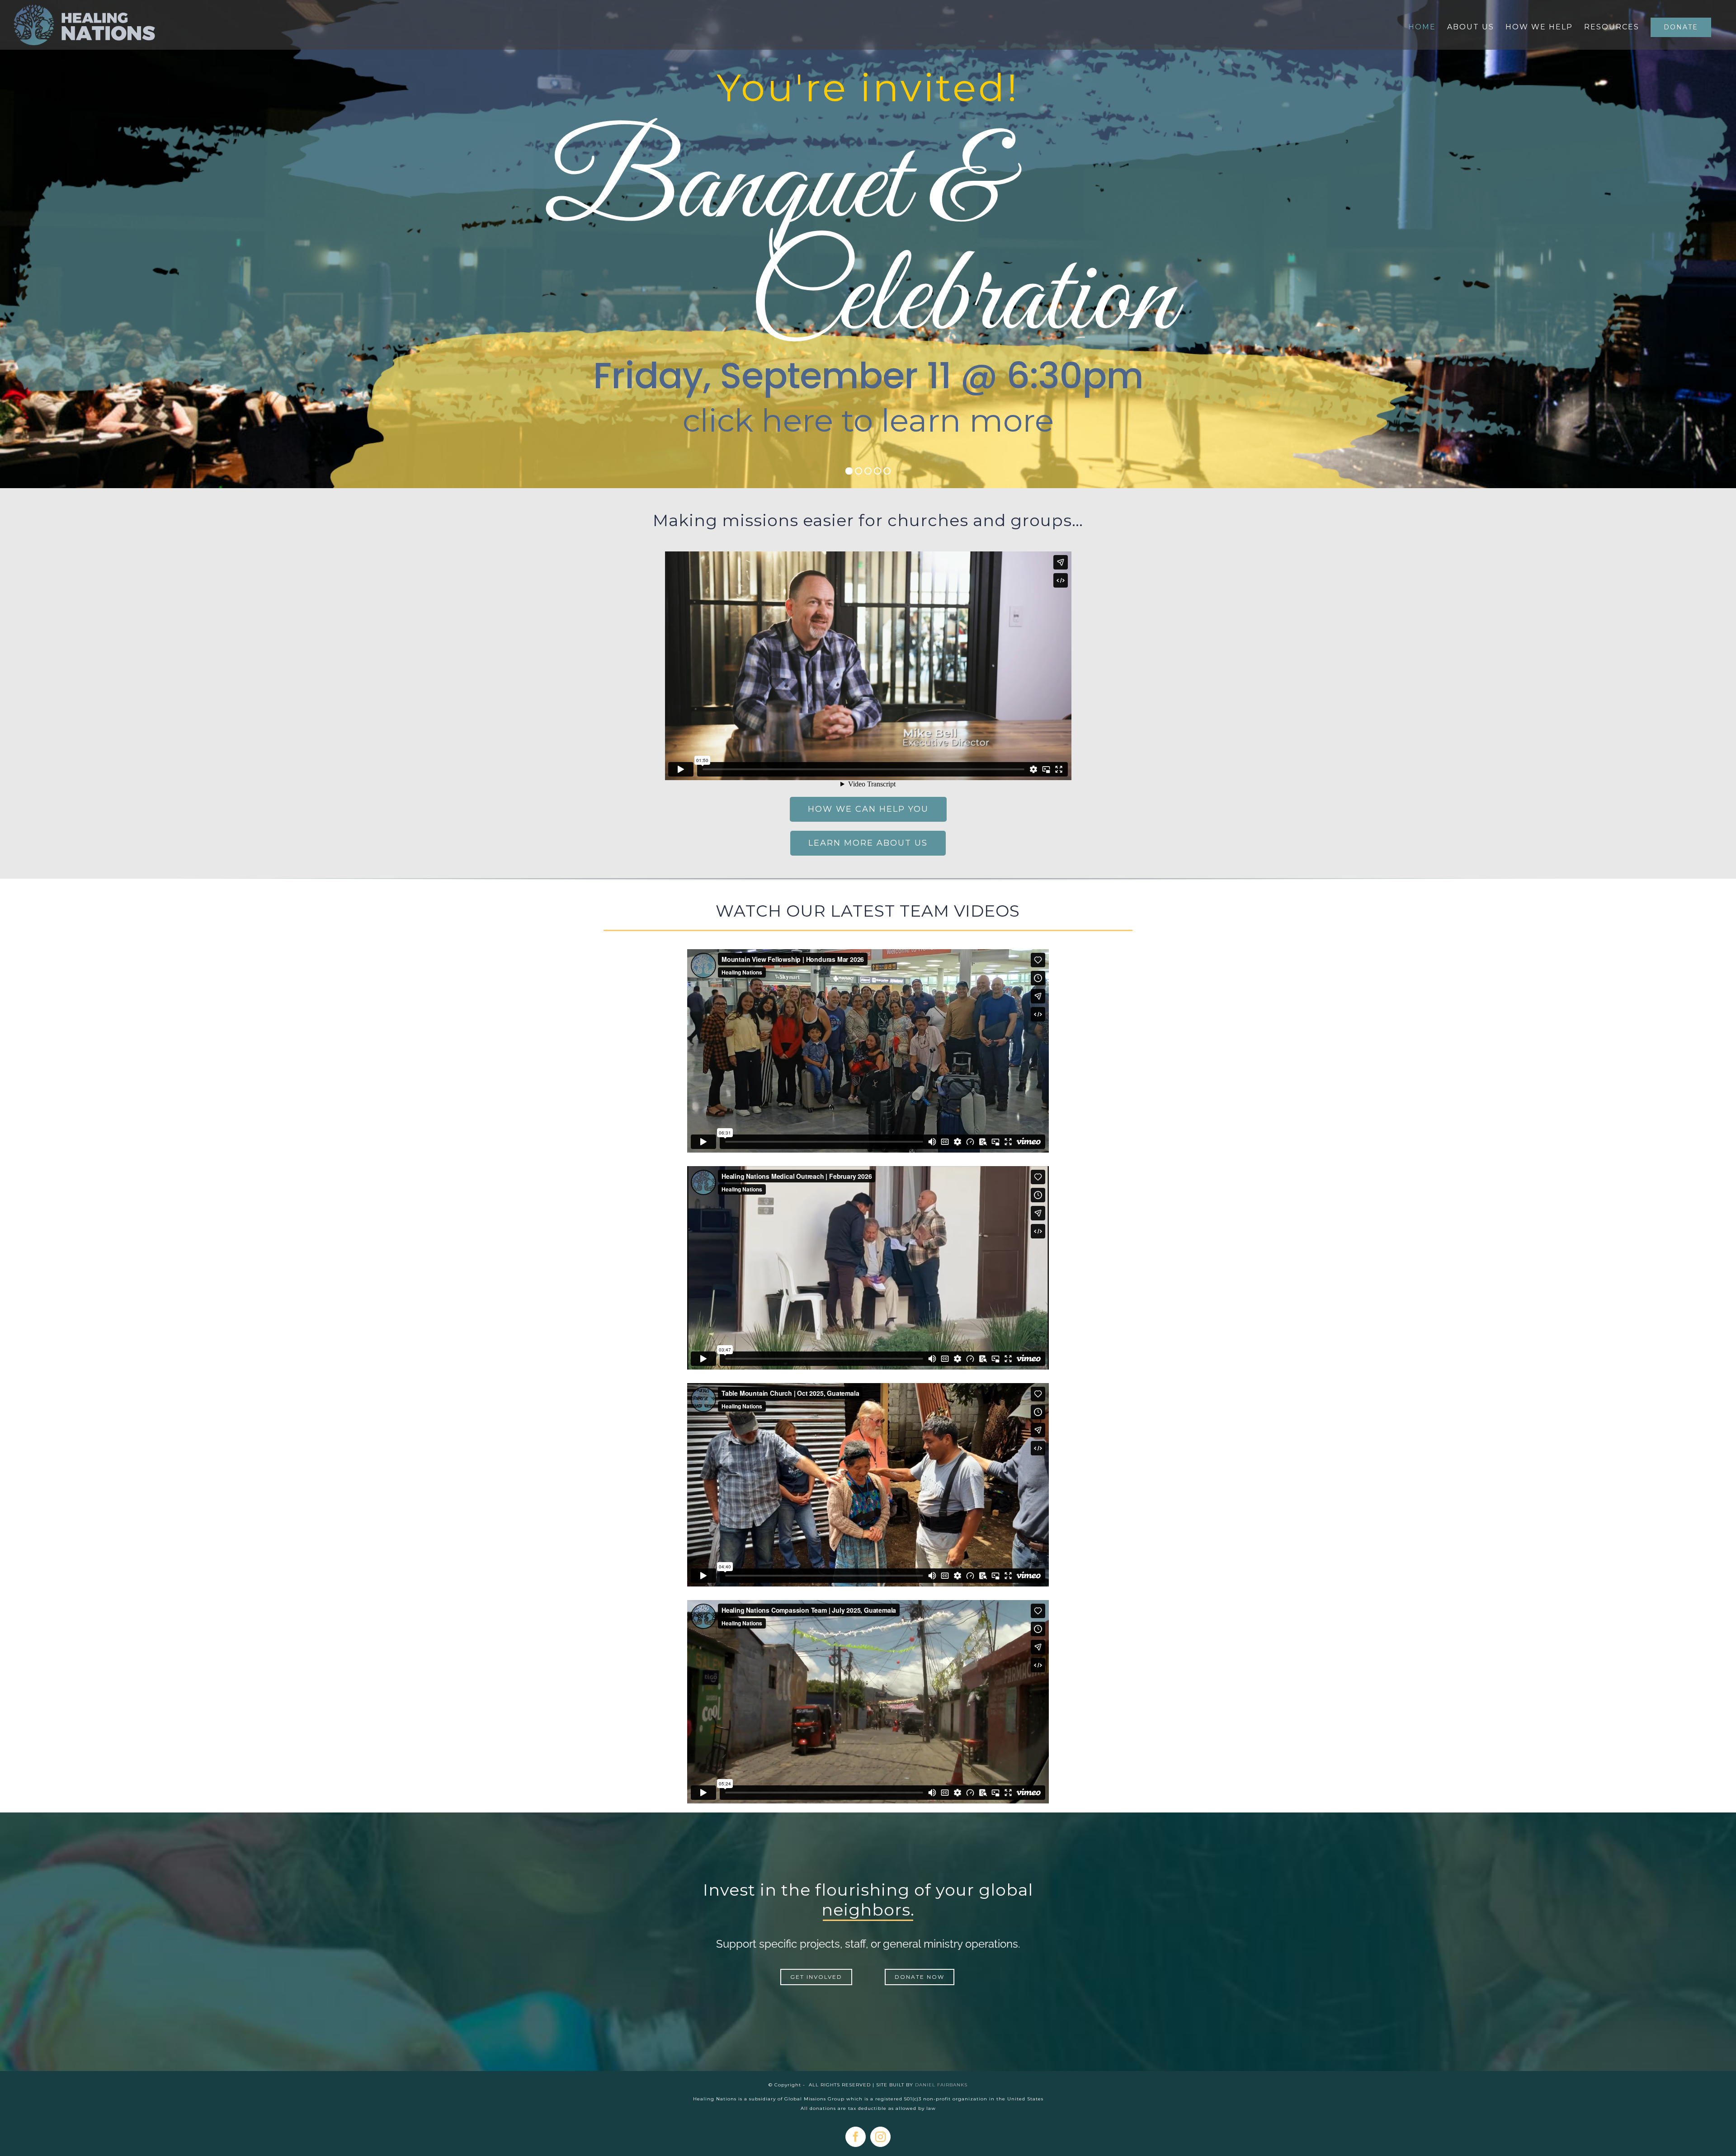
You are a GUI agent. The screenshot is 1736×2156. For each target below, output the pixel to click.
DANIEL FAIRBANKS (941, 2085)
